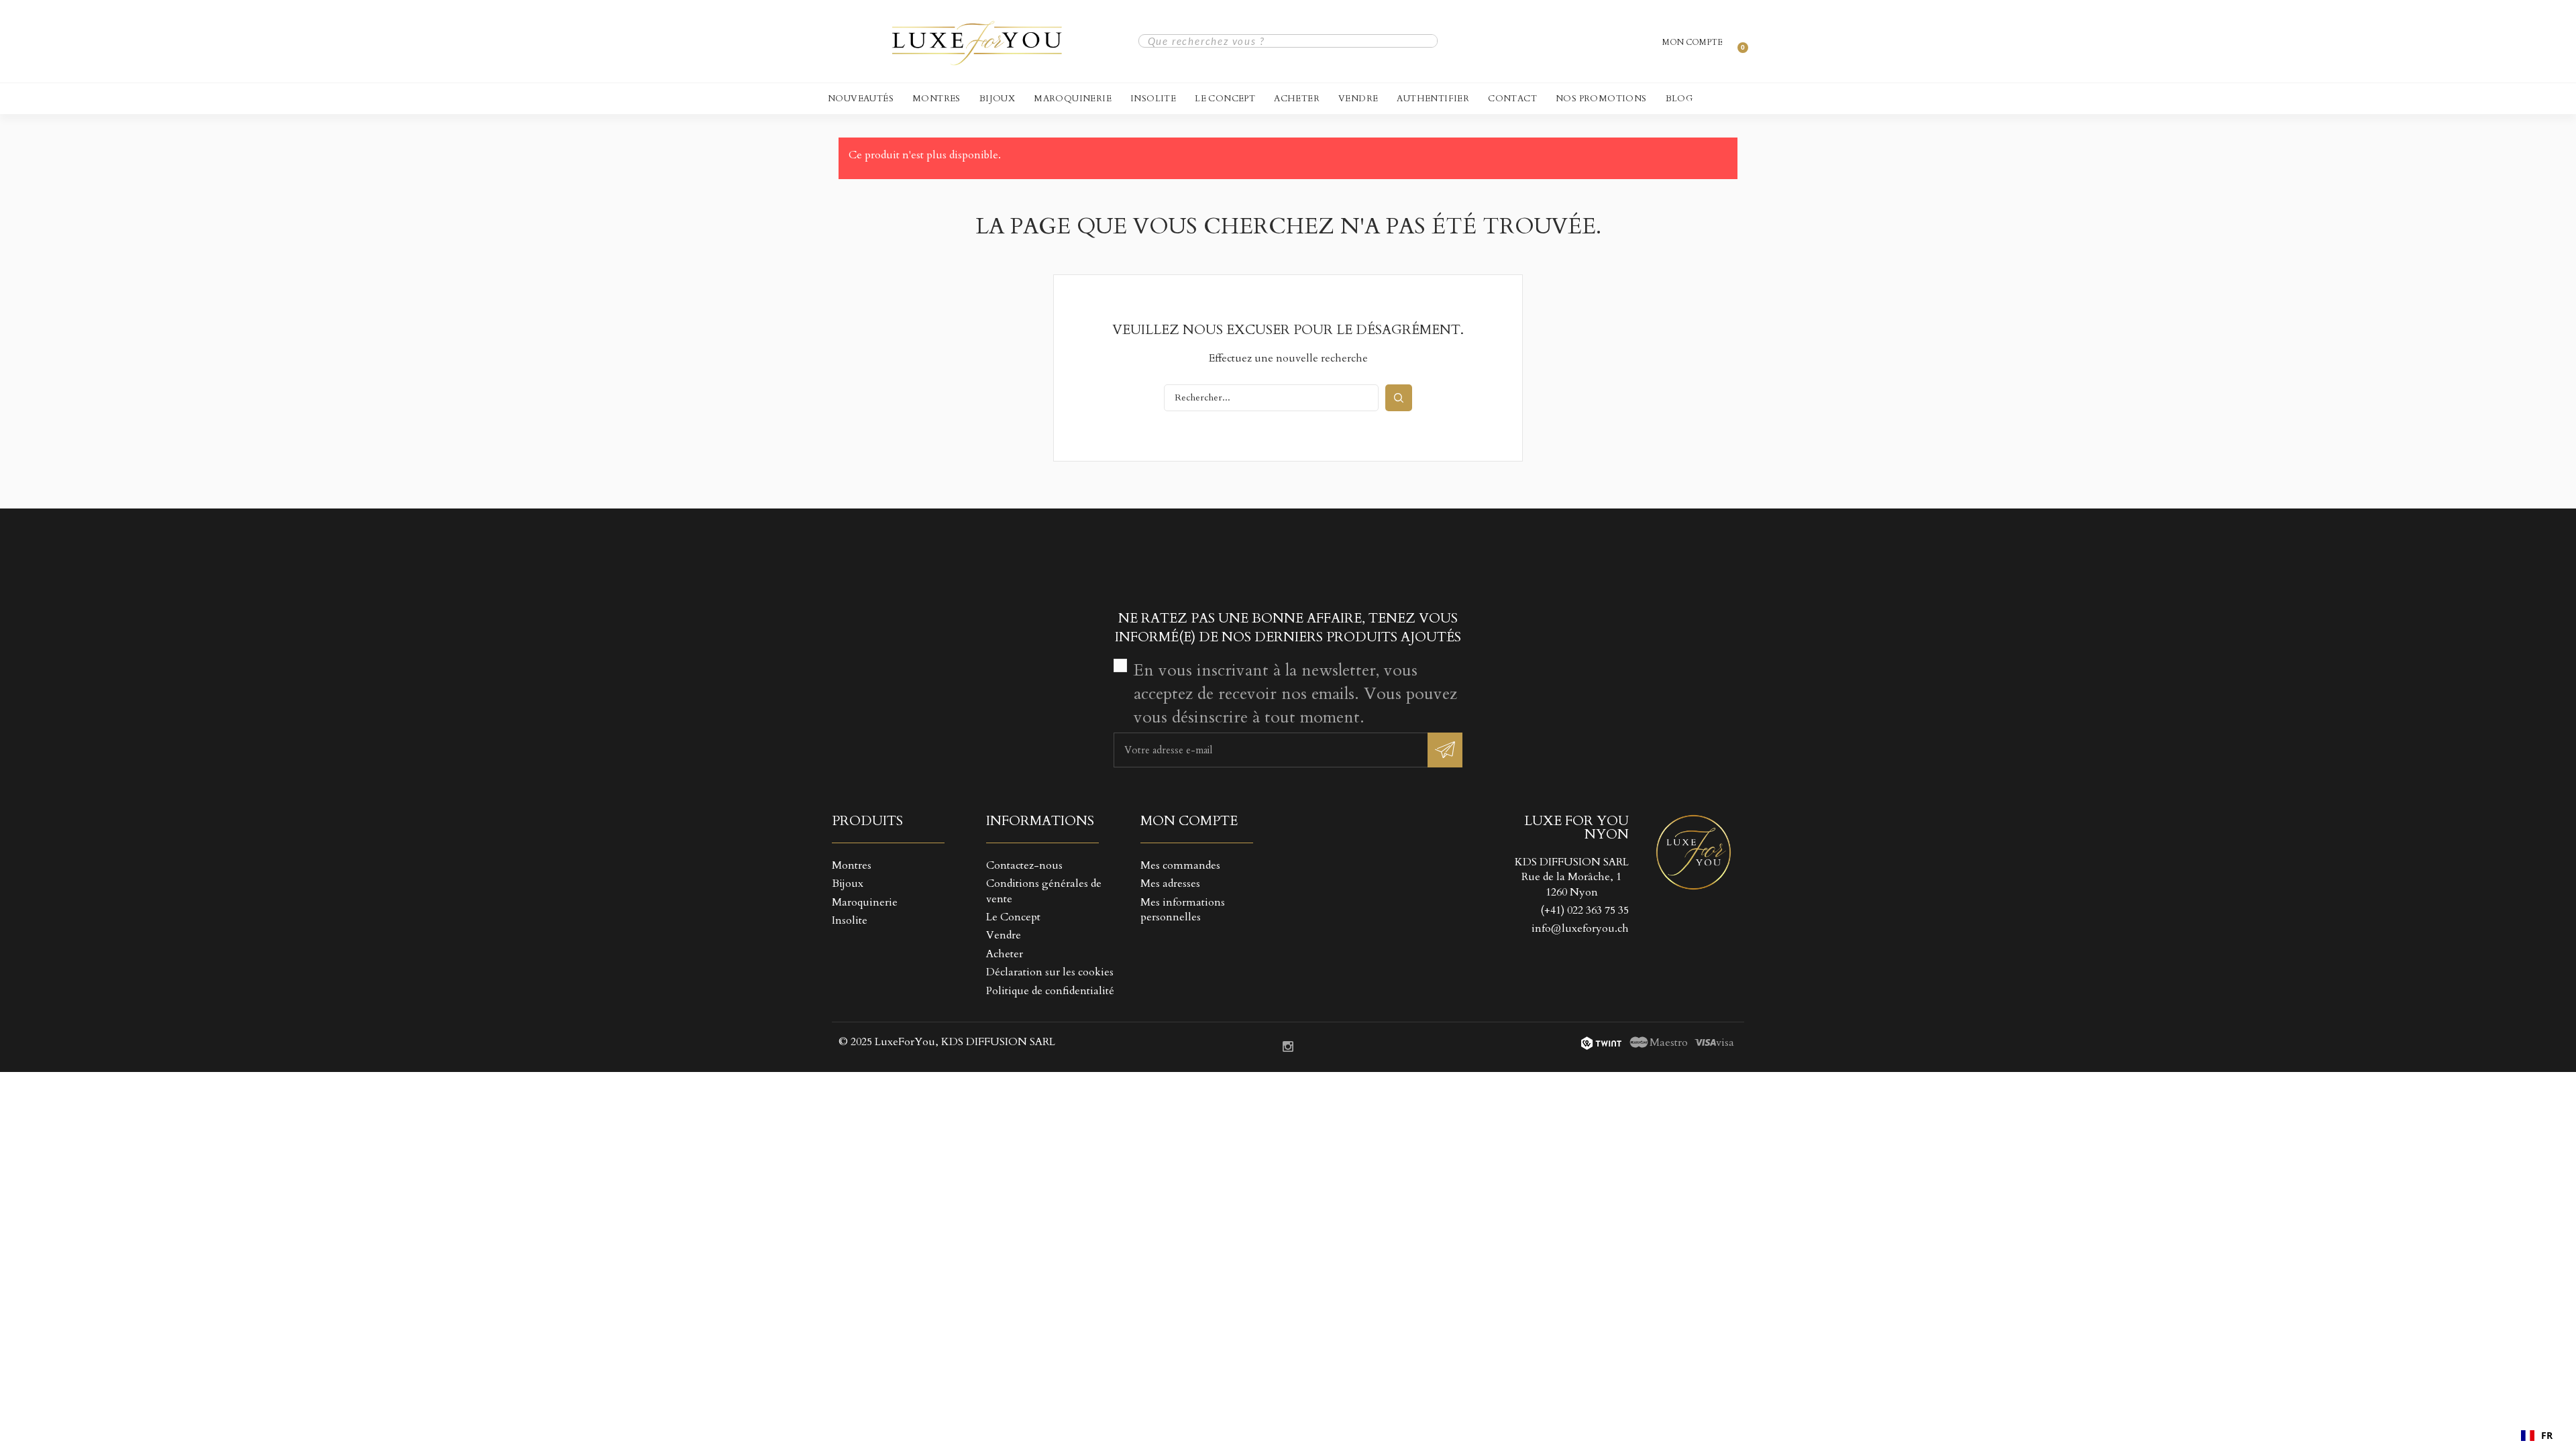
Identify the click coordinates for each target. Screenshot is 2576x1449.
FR (2547, 1435)
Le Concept (1225, 99)
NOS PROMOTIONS (1601, 99)
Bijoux (997, 99)
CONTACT (1512, 99)
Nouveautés (861, 99)
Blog (1679, 99)
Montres (936, 99)
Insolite (1153, 99)
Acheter (1297, 99)
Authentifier (1433, 99)
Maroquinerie (1073, 99)
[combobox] (2537, 1436)
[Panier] (1737, 41)
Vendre (1358, 99)
